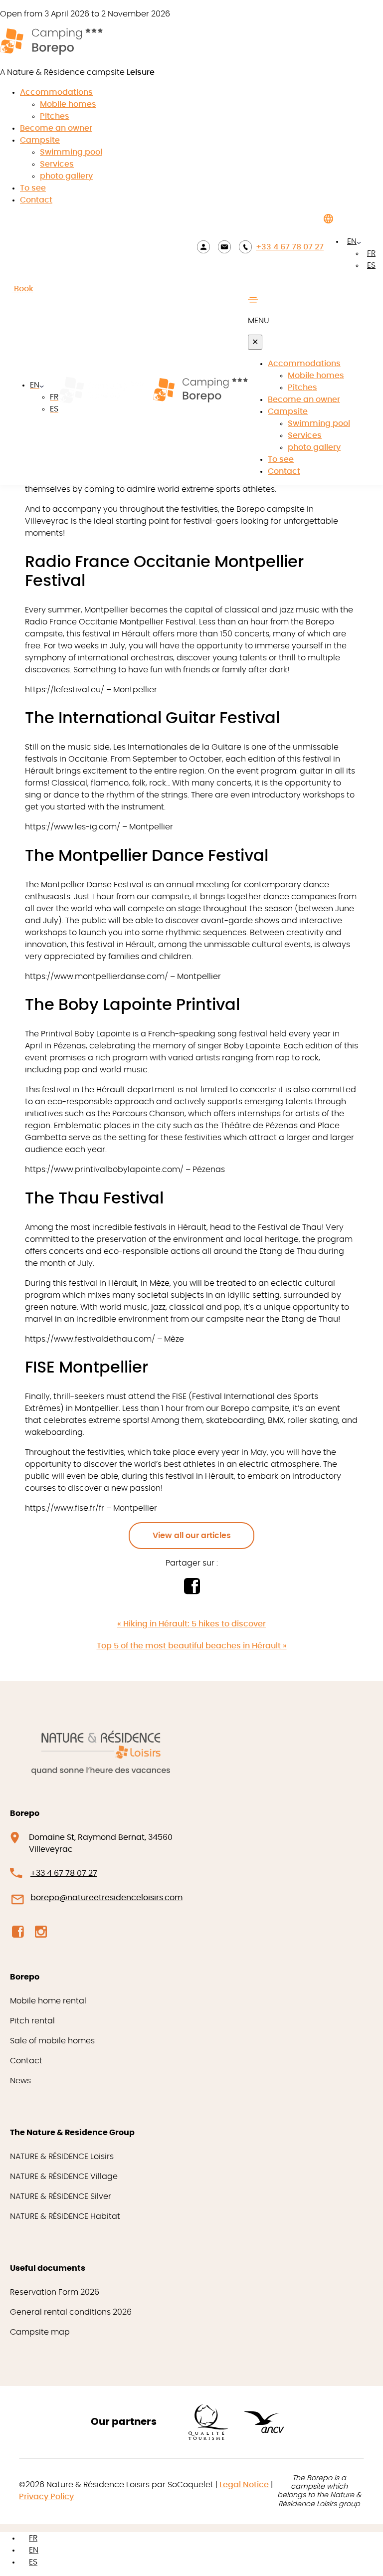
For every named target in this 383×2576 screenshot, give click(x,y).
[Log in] (203, 247)
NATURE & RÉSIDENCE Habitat (65, 2216)
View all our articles (192, 1536)
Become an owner (56, 128)
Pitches (55, 116)
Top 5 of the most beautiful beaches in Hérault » (192, 1646)
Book (23, 289)
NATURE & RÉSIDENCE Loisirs (62, 2157)
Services (57, 164)
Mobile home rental (48, 2001)
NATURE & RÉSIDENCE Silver (61, 2196)
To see (33, 188)
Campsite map (40, 2332)
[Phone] (245, 247)
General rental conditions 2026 (71, 2312)
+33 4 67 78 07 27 (290, 247)
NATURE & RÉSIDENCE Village (64, 2177)
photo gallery (66, 176)
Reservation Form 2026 (55, 2292)
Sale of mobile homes (52, 2041)
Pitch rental (32, 2021)
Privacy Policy (46, 2497)
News (20, 2081)
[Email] (224, 247)
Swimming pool (71, 152)
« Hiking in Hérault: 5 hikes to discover (191, 1624)
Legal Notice (244, 2485)
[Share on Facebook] (192, 1591)
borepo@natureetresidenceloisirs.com (106, 1898)
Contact (36, 200)
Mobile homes (68, 104)
